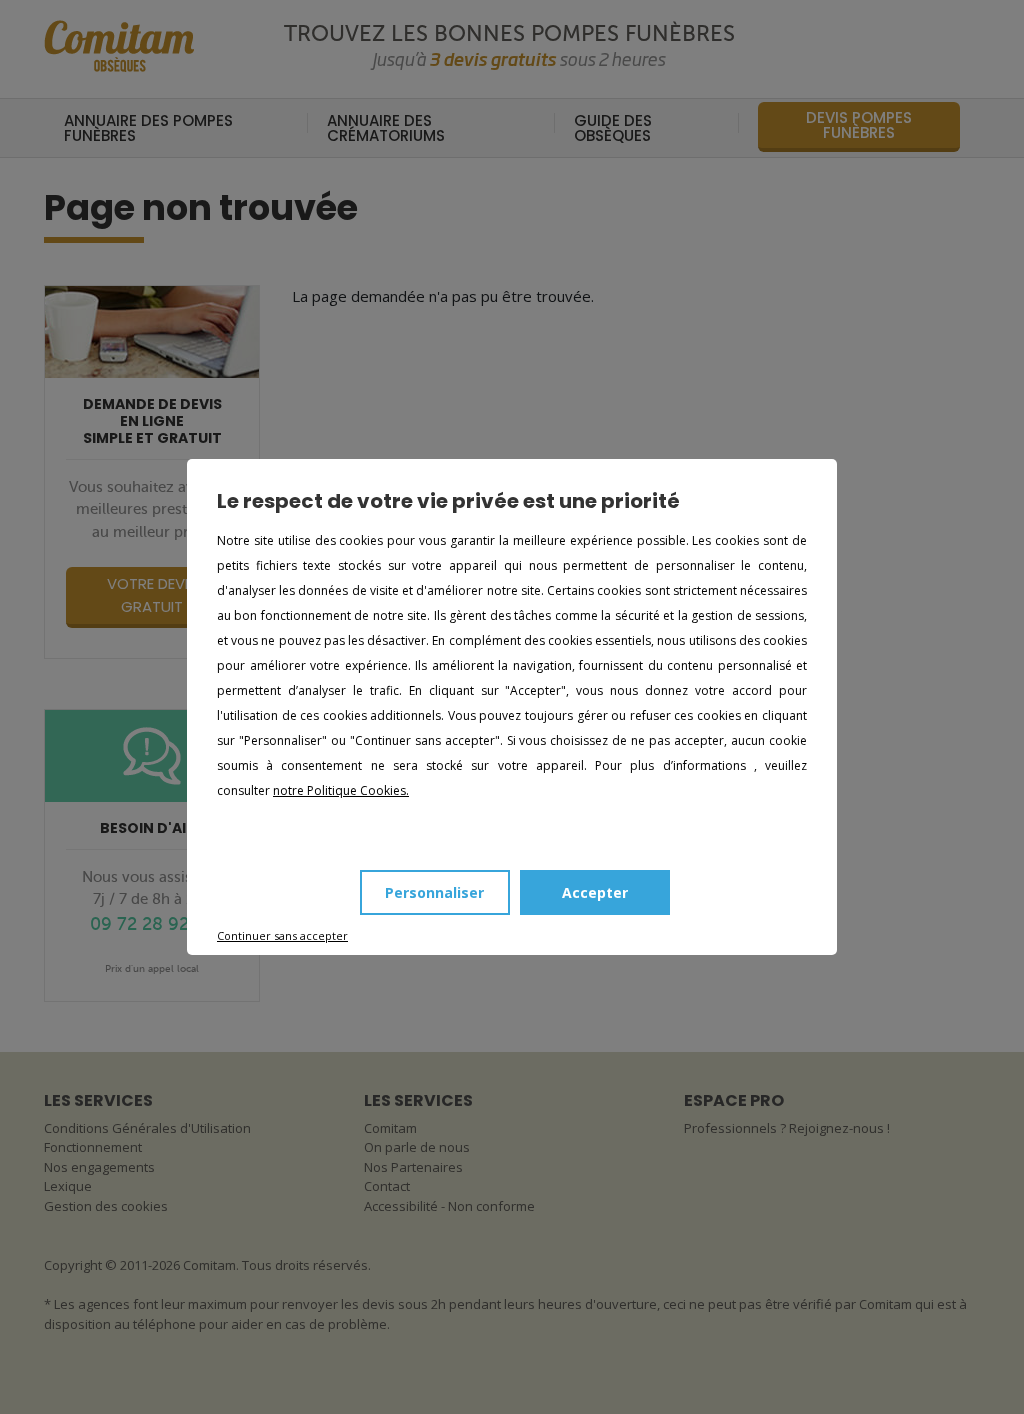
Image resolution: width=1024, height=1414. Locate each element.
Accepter (595, 892)
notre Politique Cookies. (341, 790)
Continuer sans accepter (282, 935)
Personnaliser (434, 892)
